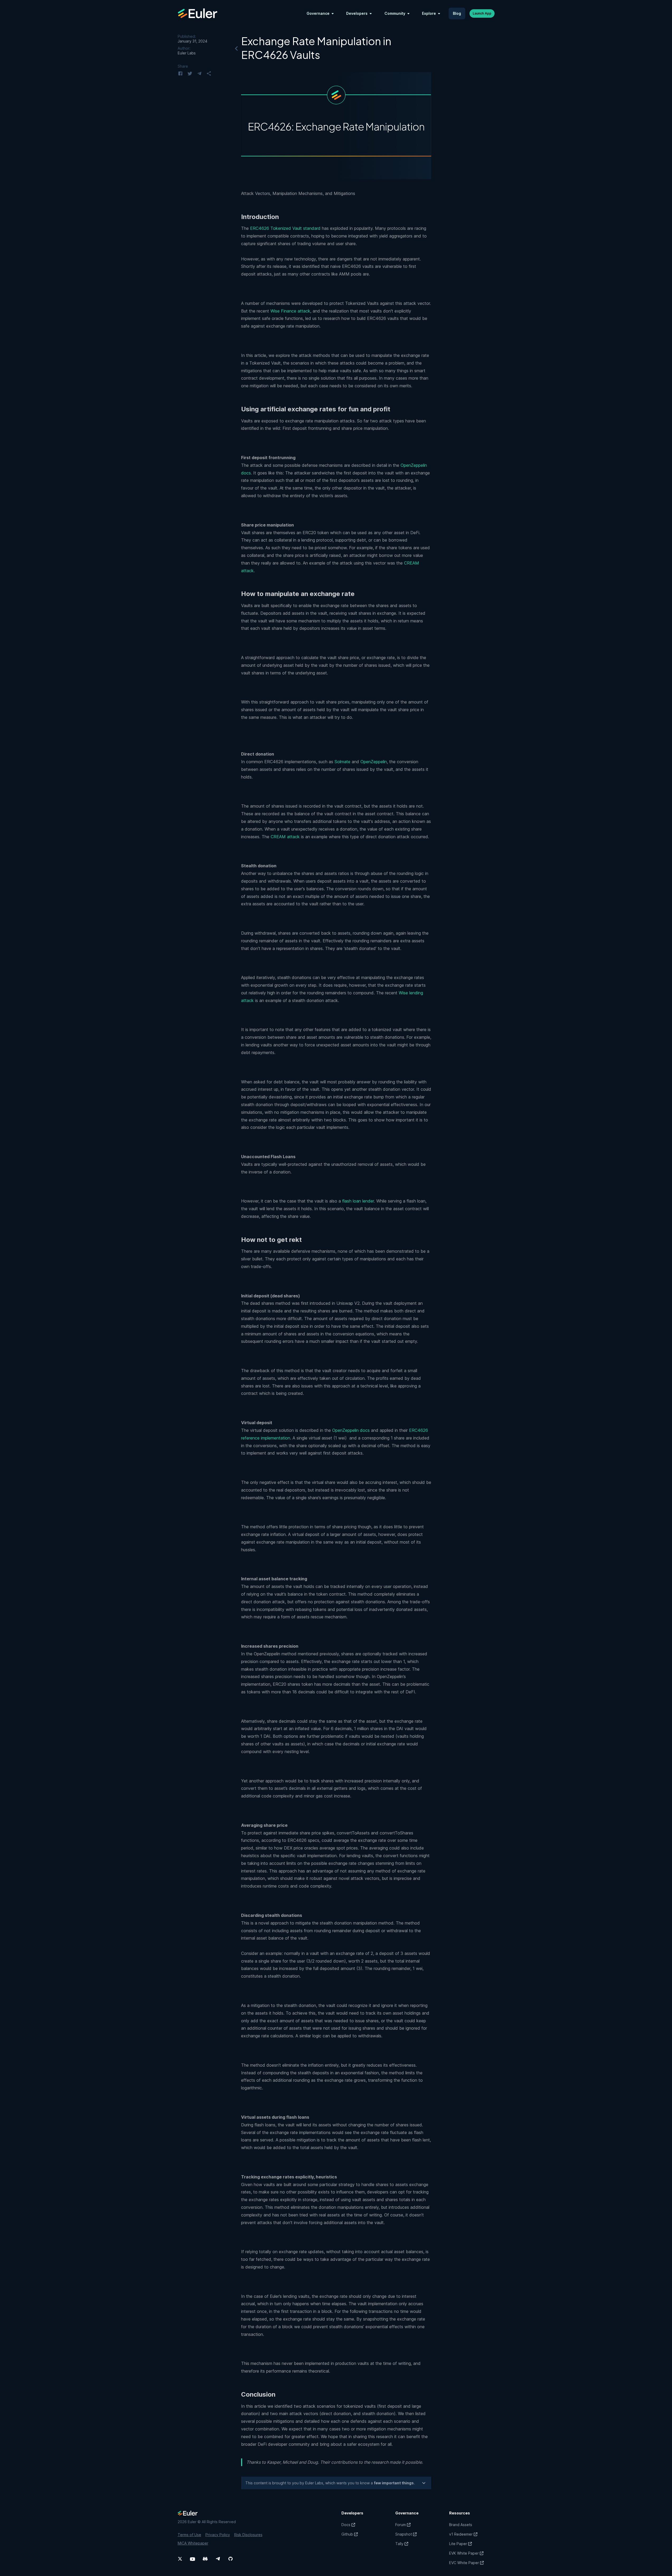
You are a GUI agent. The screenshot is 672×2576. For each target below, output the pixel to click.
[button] (320, 13)
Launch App (482, 13)
